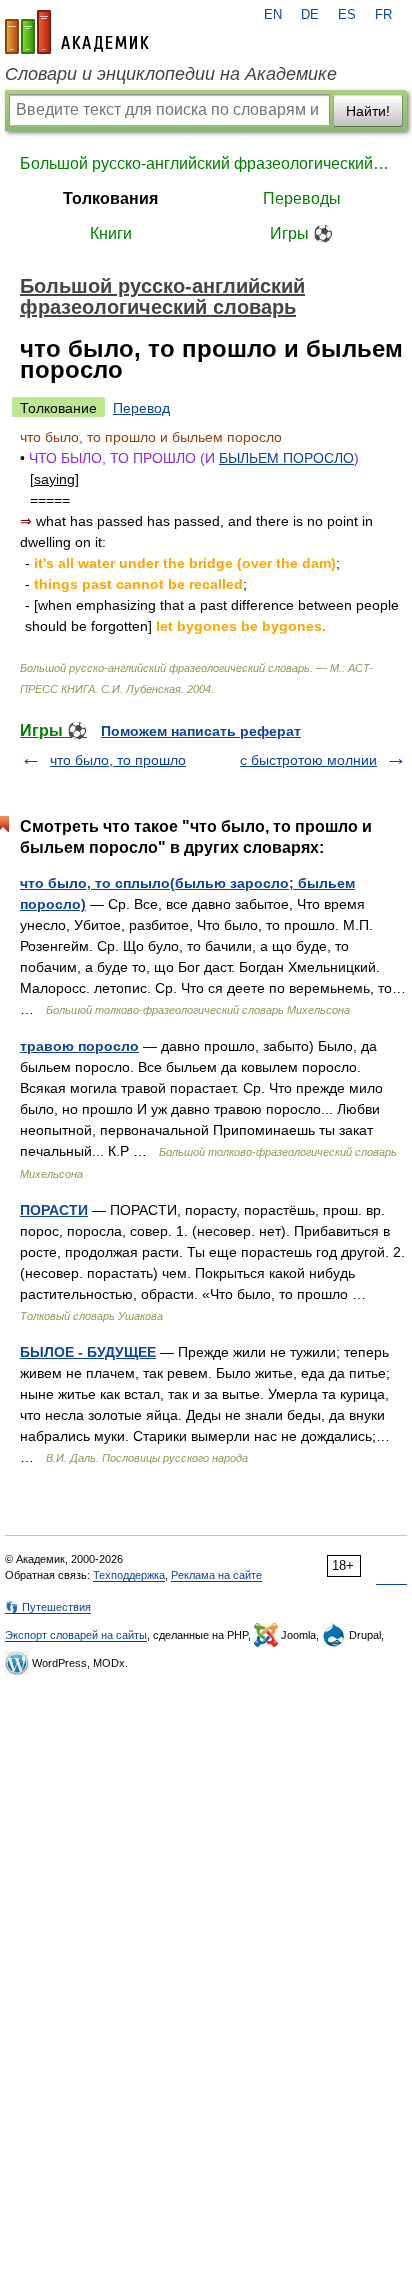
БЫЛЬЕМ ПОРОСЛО (286, 458)
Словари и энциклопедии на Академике (171, 74)
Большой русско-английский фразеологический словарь (206, 163)
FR (383, 15)
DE (310, 15)
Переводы (302, 198)
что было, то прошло (118, 760)
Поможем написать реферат (201, 731)
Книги (111, 233)
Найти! (368, 111)
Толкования (110, 198)
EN (273, 15)
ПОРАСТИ (54, 1210)
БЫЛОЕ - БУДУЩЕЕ (88, 1352)
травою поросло (79, 1046)
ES (347, 15)
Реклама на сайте (216, 1575)
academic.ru (77, 32)
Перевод (141, 408)
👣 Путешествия (48, 1607)
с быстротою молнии (308, 760)
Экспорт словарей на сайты (76, 1635)
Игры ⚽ (301, 233)
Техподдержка (129, 1575)
